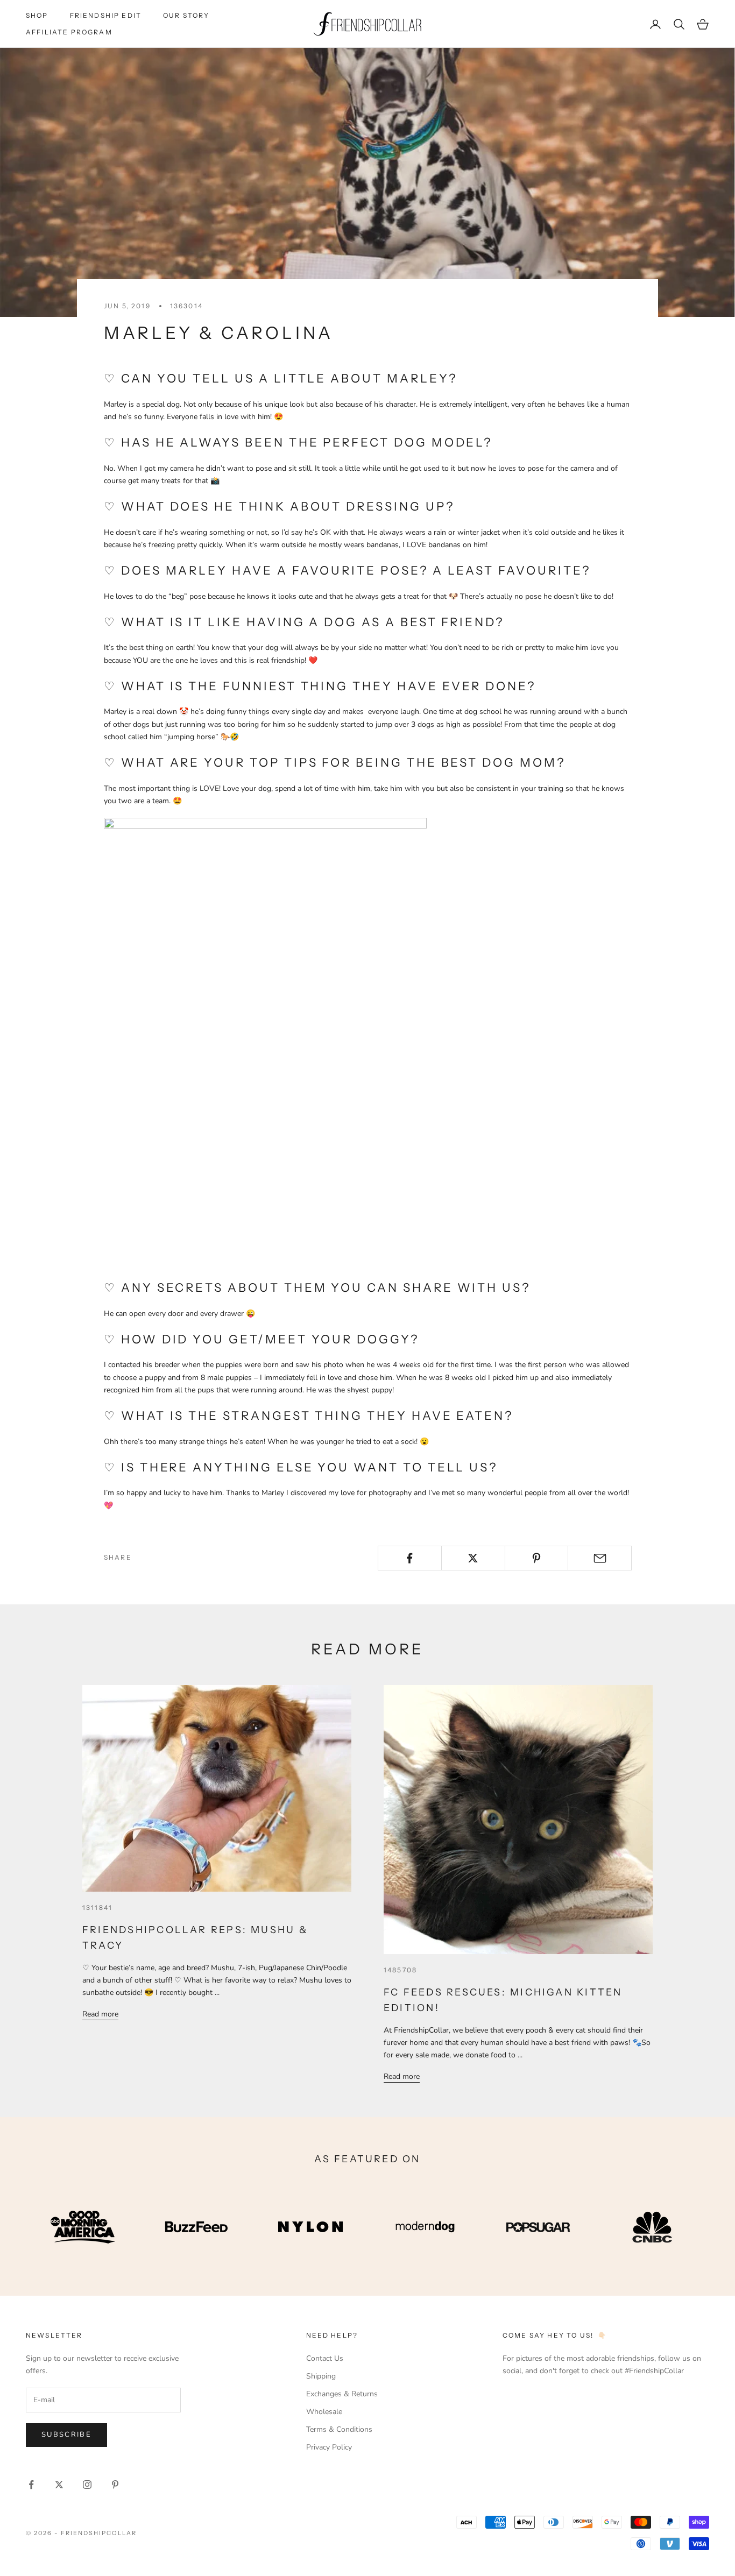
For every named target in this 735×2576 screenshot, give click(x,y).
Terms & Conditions (339, 2429)
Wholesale (324, 2412)
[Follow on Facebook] (31, 2485)
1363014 (186, 306)
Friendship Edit (106, 15)
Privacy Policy (329, 2447)
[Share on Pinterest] (537, 1558)
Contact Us (325, 2358)
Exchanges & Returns (342, 2394)
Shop (37, 15)
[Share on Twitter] (473, 1558)
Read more (100, 2014)
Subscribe (66, 2435)
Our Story (186, 15)
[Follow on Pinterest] (115, 2485)
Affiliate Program (69, 32)
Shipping (321, 2376)
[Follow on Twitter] (59, 2485)
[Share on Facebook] (410, 1558)
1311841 (97, 1908)
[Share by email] (600, 1558)
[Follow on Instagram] (87, 2485)
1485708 (400, 1970)
